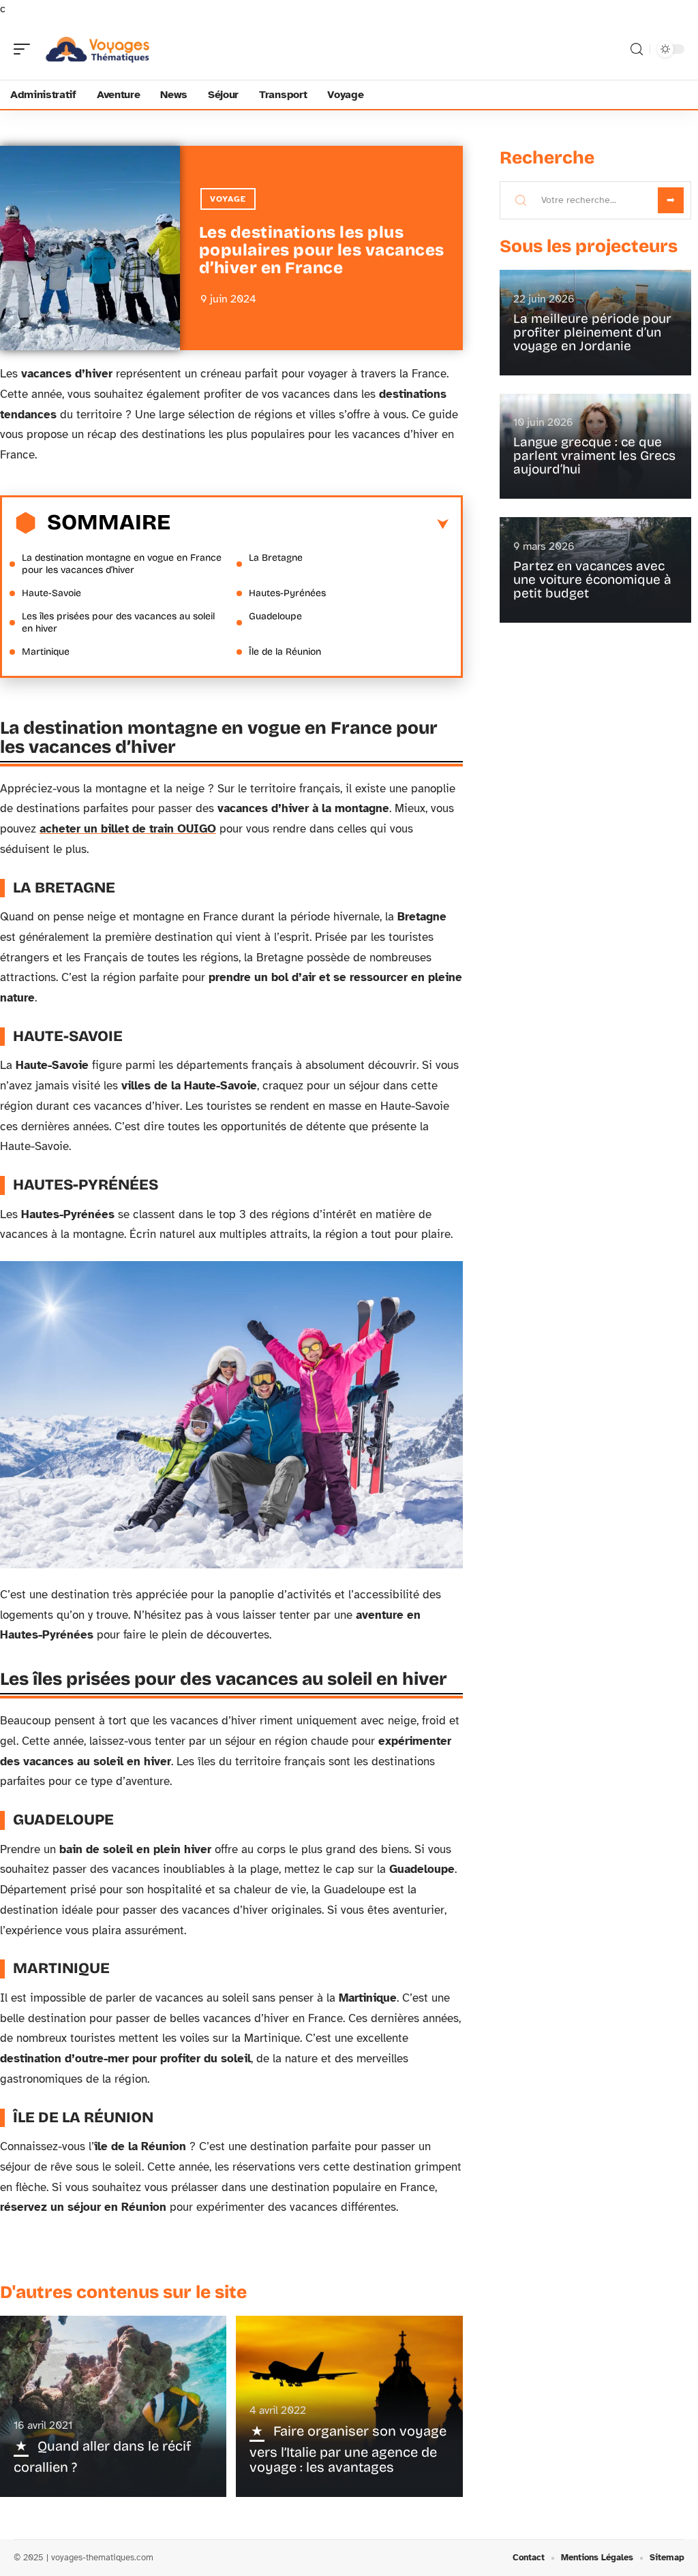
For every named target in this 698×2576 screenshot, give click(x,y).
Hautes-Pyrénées (287, 593)
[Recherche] (637, 49)
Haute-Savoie (51, 593)
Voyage (228, 199)
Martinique (46, 652)
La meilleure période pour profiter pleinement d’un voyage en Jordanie (592, 332)
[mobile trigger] (25, 49)
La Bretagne (276, 558)
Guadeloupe (275, 616)
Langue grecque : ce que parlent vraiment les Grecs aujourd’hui (594, 455)
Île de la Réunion (285, 652)
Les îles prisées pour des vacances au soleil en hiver (118, 622)
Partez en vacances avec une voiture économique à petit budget (592, 579)
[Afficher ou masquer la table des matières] (309, 525)
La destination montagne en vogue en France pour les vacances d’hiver (122, 564)
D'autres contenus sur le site (123, 2292)
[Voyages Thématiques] (98, 49)
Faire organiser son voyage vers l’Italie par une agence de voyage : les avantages (348, 2449)
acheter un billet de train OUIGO (128, 829)
